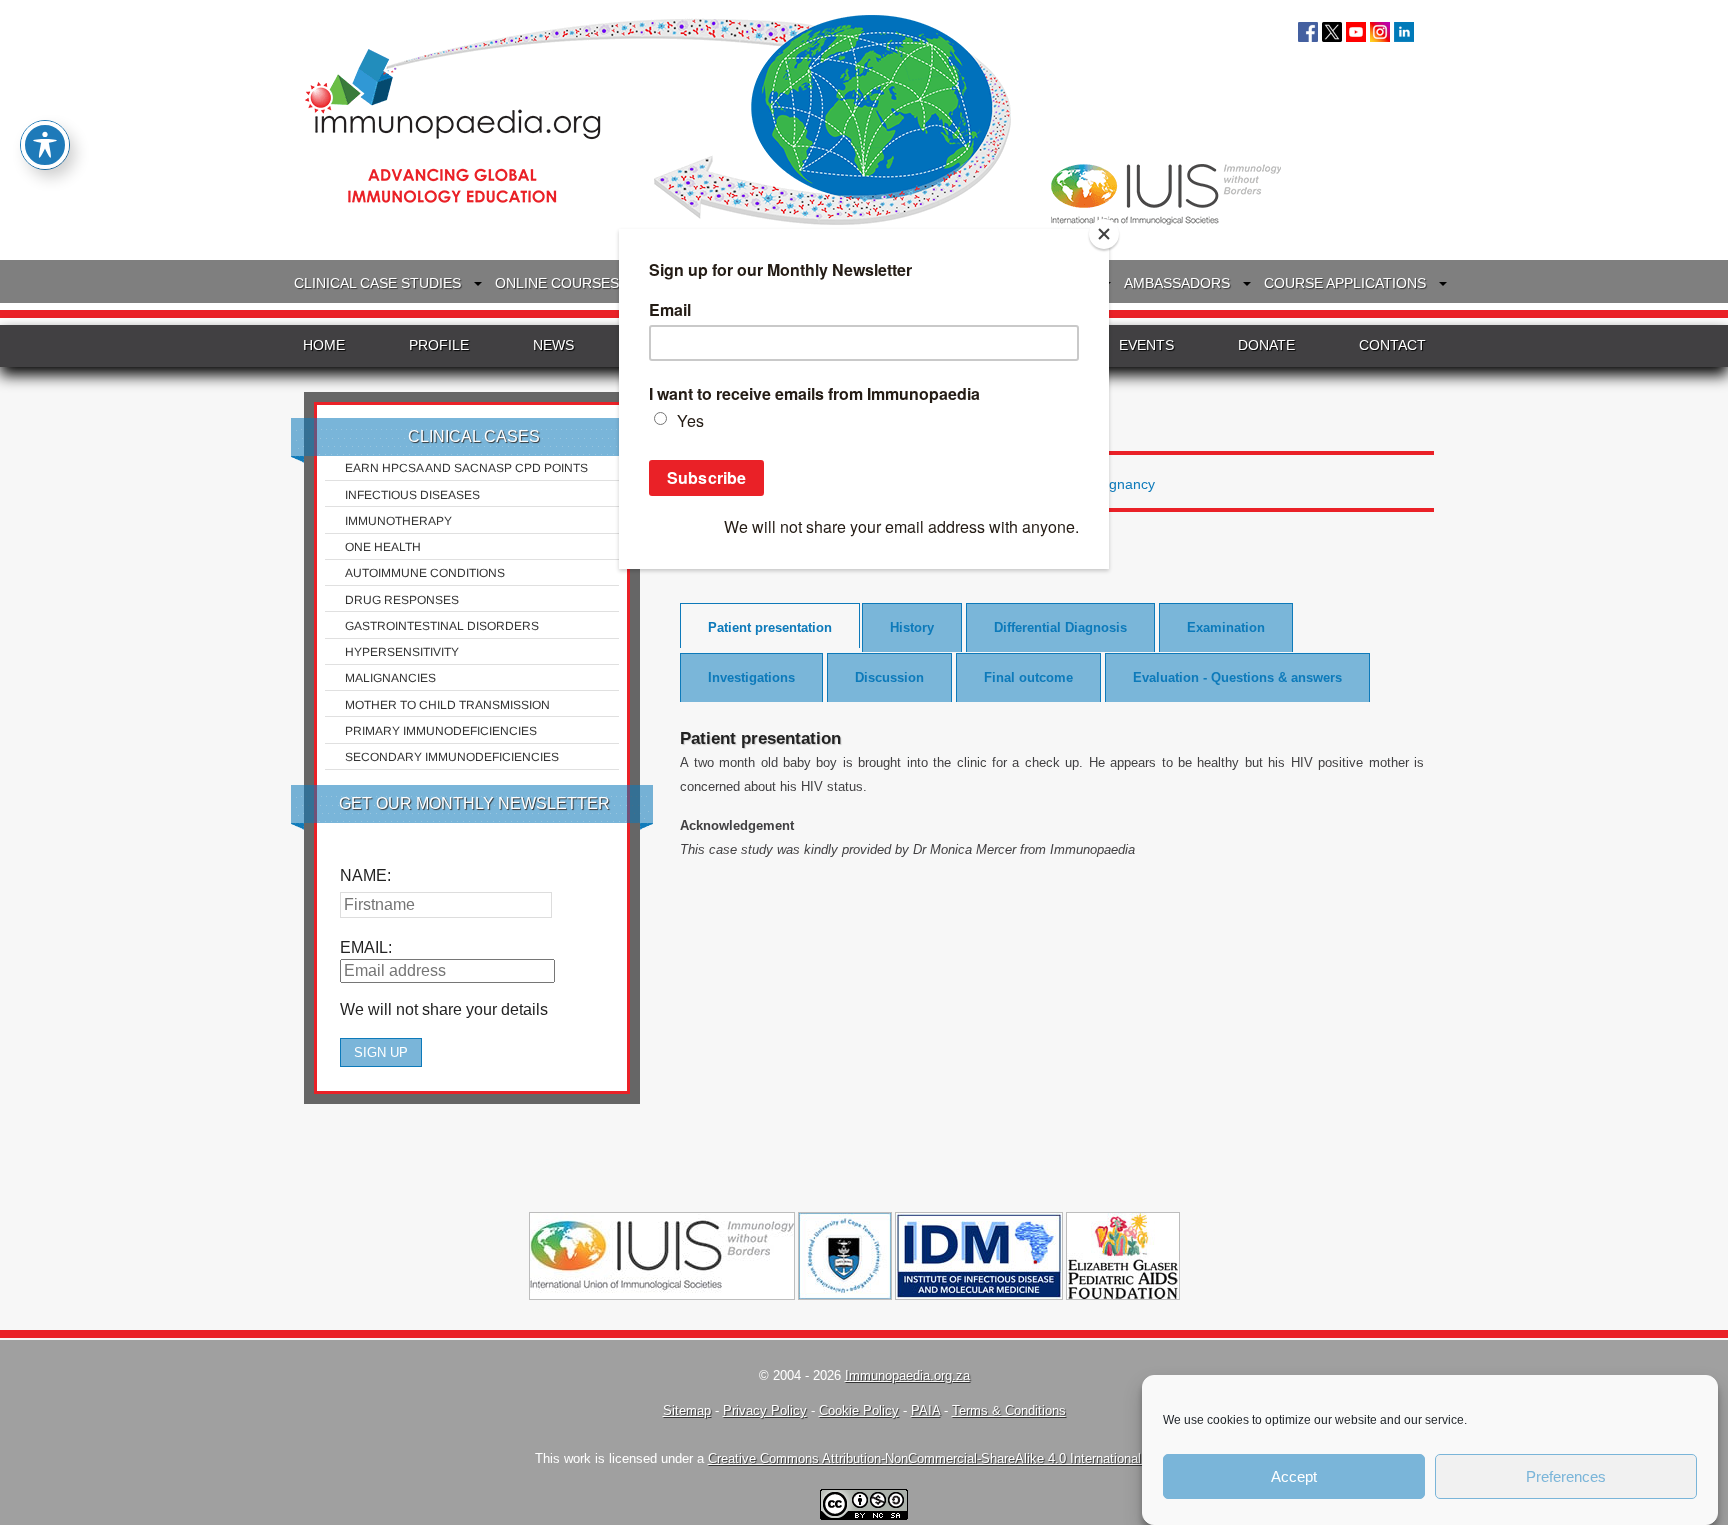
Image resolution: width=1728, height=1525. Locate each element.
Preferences (1566, 1476)
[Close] (1104, 234)
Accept (1294, 1476)
